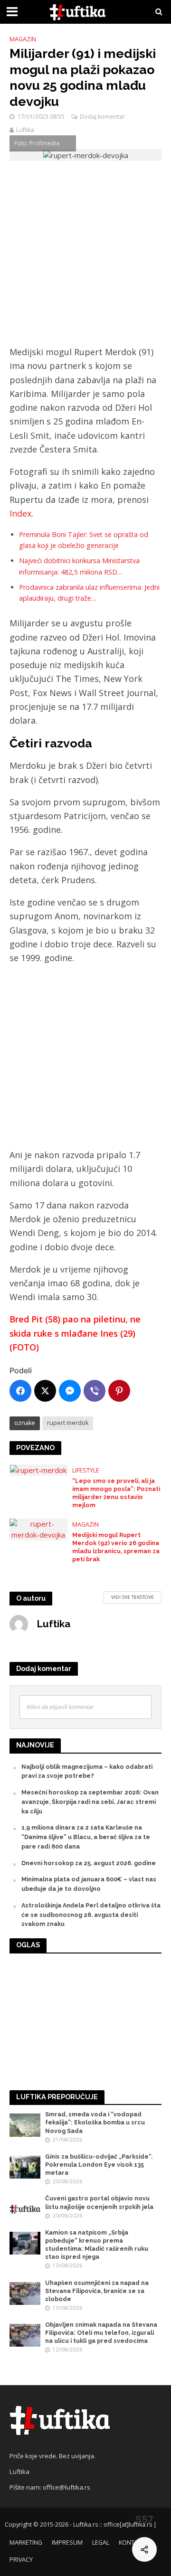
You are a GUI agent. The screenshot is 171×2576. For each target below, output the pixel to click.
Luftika (25, 130)
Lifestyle (86, 1470)
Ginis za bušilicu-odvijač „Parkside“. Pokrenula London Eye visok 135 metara (99, 2165)
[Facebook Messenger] (70, 1391)
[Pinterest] (119, 1391)
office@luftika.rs (66, 2487)
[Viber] (95, 1391)
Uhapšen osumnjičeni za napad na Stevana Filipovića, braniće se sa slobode (97, 2291)
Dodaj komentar (102, 117)
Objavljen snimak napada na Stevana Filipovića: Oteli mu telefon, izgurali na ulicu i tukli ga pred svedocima (101, 2333)
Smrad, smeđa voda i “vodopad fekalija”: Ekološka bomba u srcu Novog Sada (95, 2122)
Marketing (26, 2543)
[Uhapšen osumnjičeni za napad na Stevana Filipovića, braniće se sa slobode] (25, 2293)
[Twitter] (45, 1391)
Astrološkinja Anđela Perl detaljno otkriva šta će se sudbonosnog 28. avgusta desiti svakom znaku (91, 1915)
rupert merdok (68, 1423)
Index (20, 513)
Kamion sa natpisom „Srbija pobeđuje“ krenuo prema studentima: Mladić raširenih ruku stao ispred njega (97, 2245)
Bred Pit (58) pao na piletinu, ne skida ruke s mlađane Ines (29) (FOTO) (75, 1333)
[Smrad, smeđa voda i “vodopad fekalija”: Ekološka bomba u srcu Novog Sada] (25, 2125)
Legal (101, 2543)
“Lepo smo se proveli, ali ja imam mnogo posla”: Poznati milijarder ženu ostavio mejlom (116, 1493)
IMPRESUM (67, 2543)
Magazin (23, 39)
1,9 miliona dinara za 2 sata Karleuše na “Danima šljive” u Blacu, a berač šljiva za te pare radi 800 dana (86, 1837)
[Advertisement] (85, 256)
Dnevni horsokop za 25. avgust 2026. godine (89, 1863)
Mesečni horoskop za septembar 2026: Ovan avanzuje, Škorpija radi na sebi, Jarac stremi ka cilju (90, 1802)
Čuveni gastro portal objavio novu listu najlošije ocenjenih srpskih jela (99, 2202)
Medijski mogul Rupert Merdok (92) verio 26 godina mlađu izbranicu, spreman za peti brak (116, 1547)
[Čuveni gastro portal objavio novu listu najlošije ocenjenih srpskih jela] (25, 2209)
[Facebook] (20, 1391)
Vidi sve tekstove (133, 1597)
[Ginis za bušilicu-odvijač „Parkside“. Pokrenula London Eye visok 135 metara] (25, 2166)
